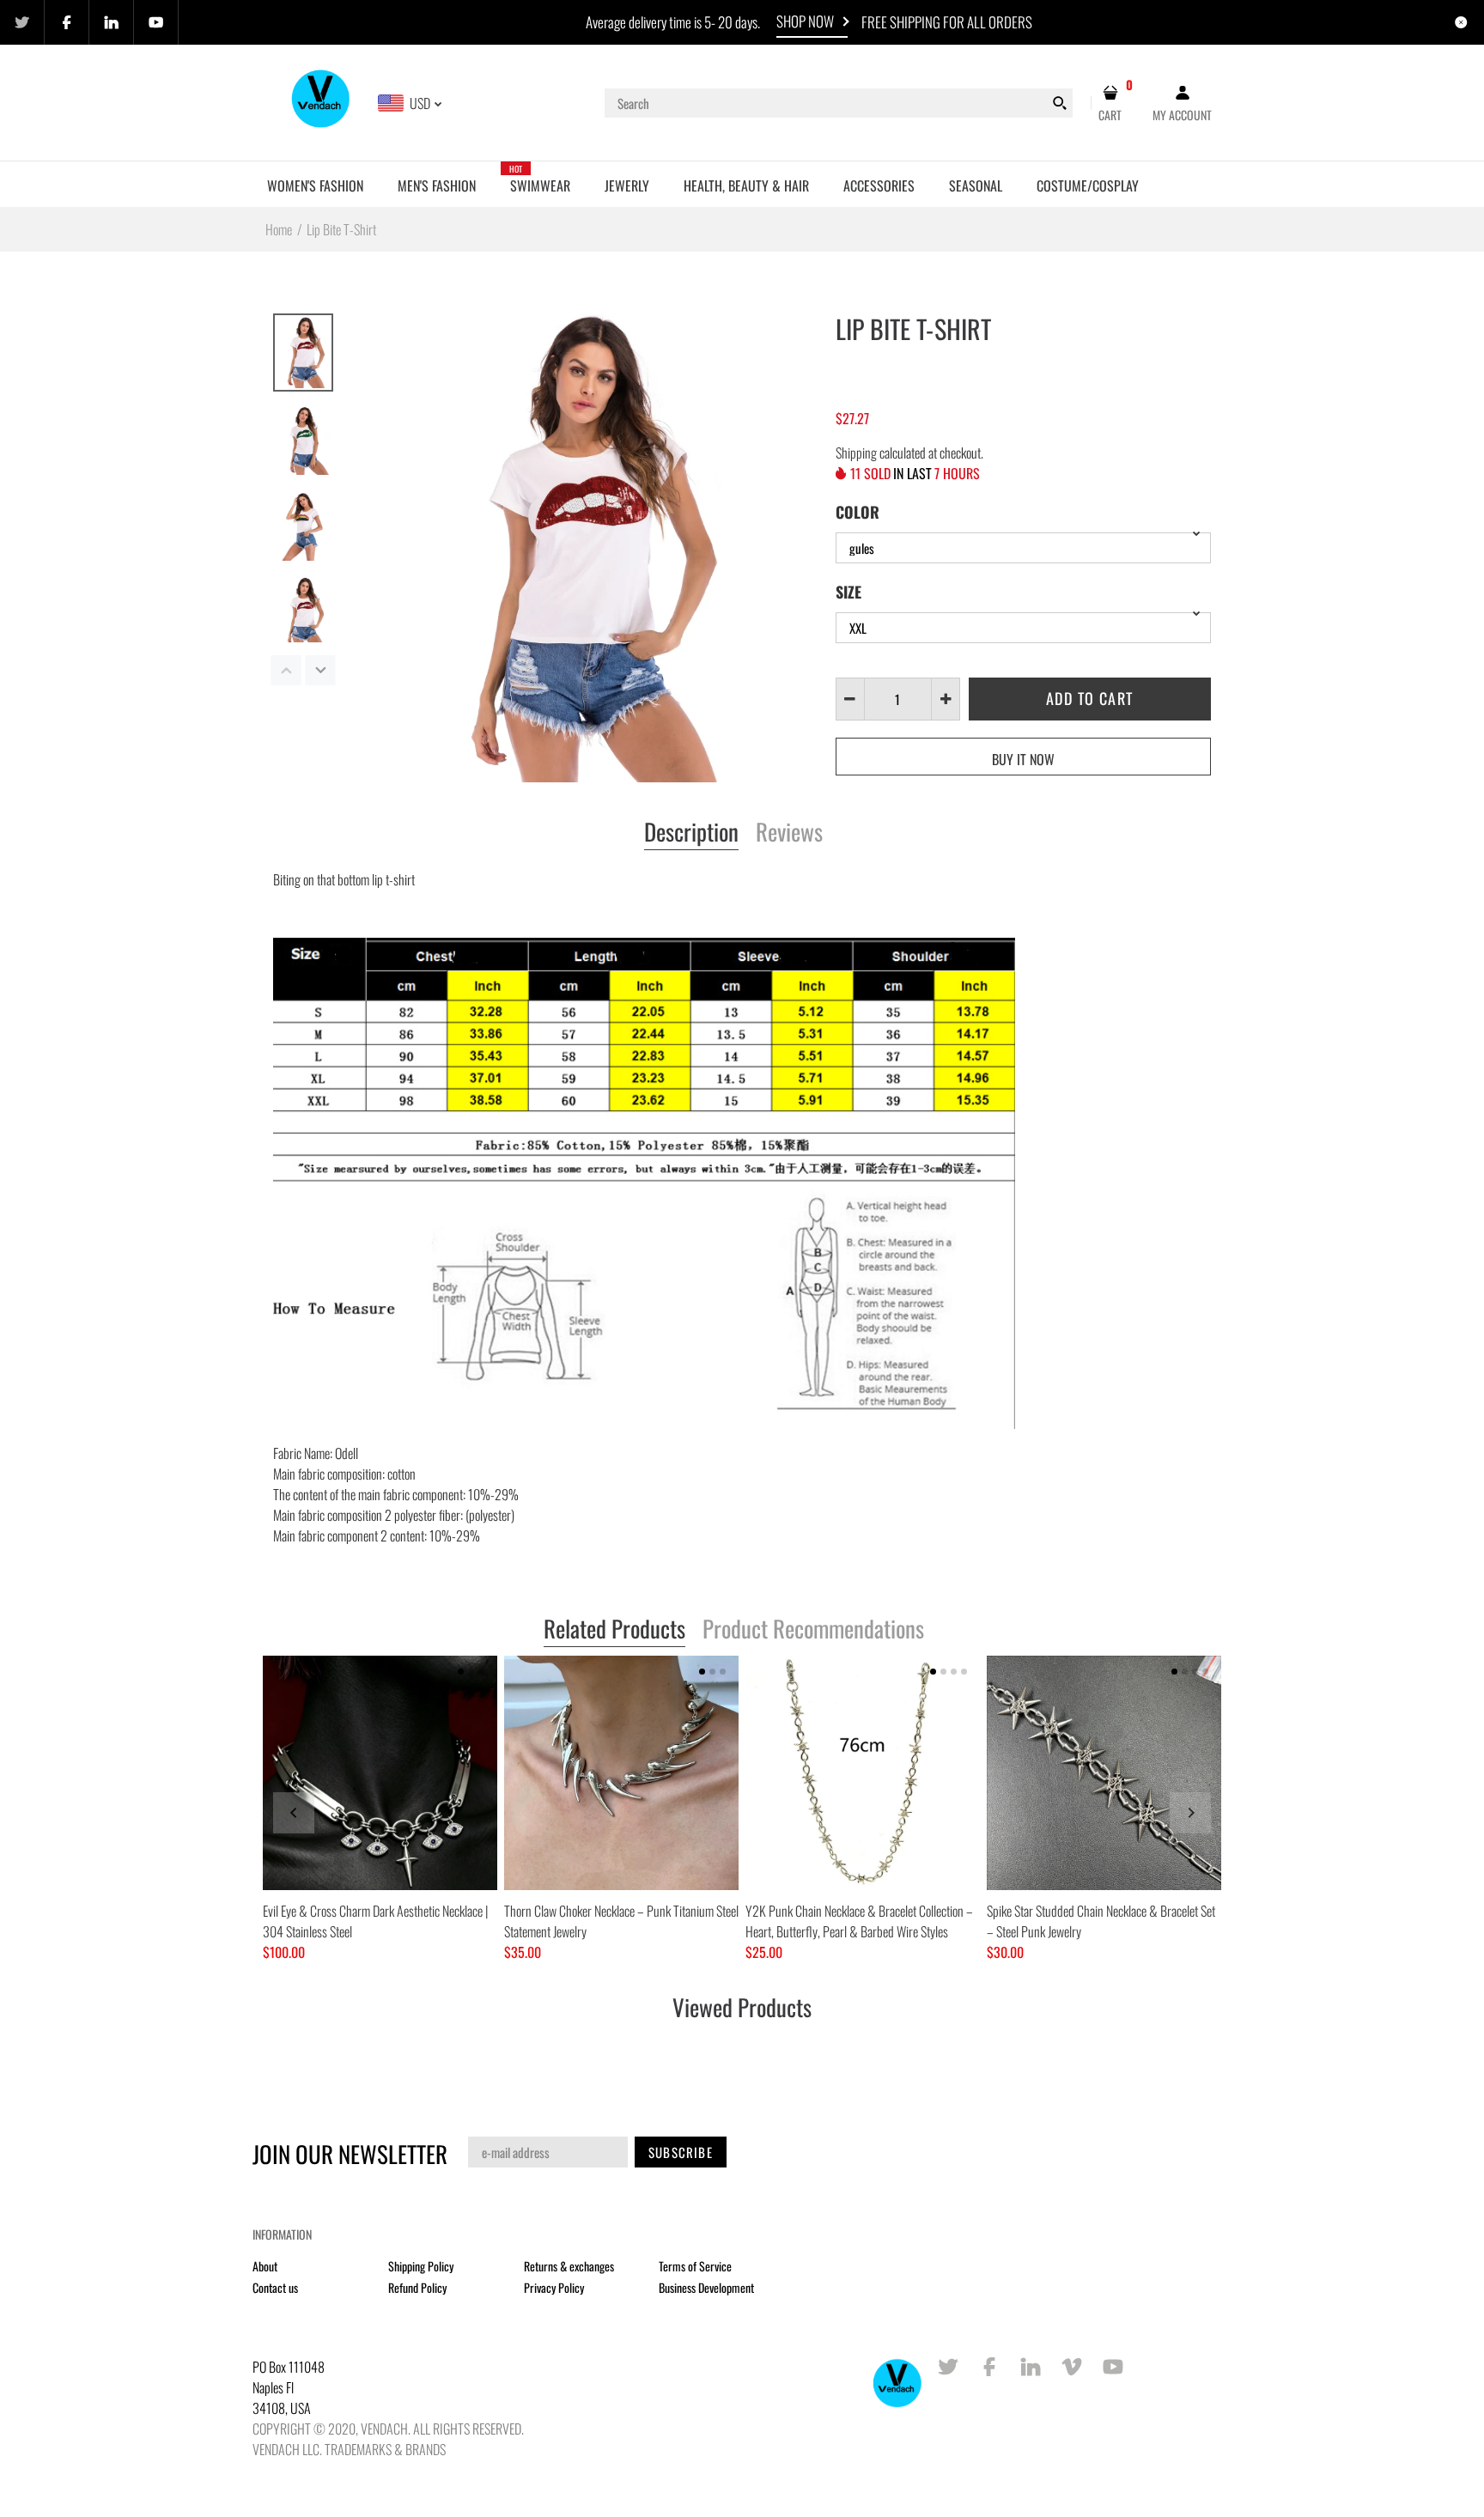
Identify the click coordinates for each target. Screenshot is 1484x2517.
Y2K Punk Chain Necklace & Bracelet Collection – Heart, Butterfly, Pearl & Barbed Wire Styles (859, 1921)
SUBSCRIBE (681, 2152)
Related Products (614, 1630)
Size (848, 592)
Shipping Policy (421, 2266)
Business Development (706, 2287)
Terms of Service (695, 2266)
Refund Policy (417, 2287)
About (265, 2266)
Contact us (275, 2287)
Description (691, 833)
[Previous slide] (294, 1813)
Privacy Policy (554, 2287)
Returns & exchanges (569, 2266)
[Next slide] (1190, 1813)
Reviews (789, 833)
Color (858, 512)
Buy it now (1023, 759)
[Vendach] (322, 101)
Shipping (856, 453)
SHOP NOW (805, 21)
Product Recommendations (813, 1630)
